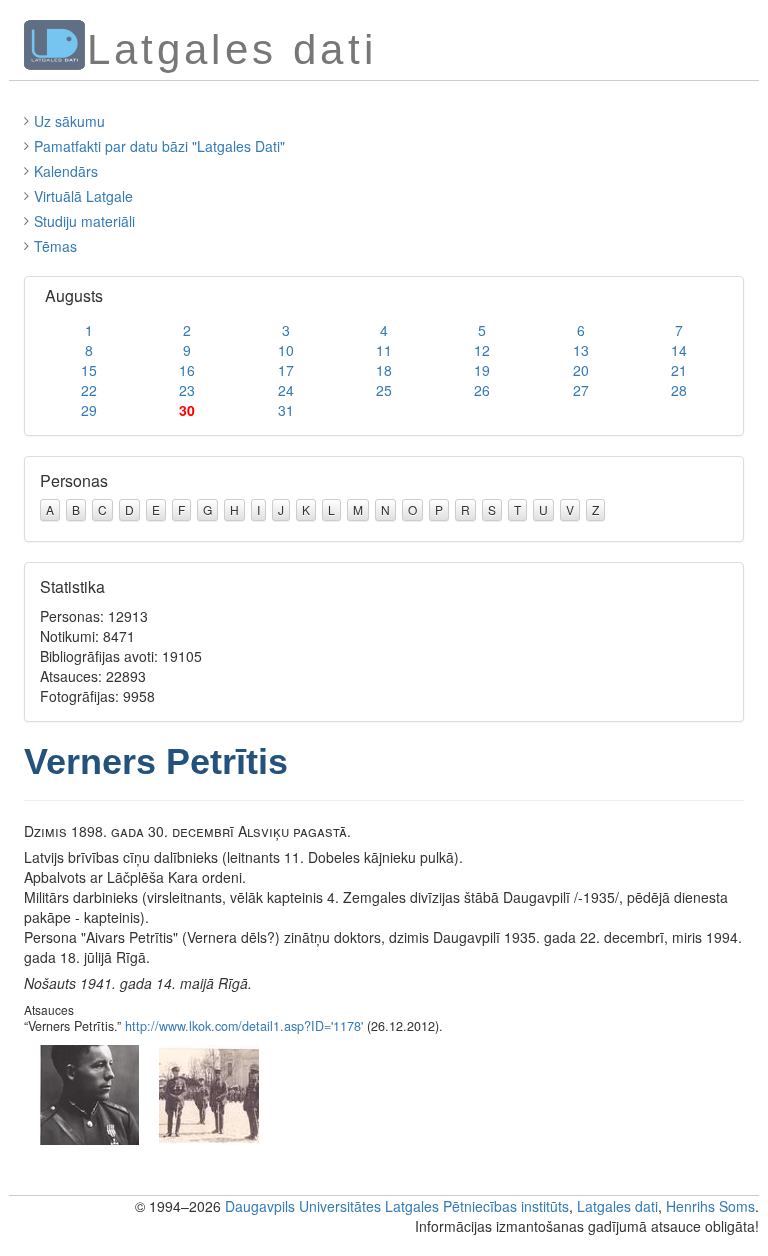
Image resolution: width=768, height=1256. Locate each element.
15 (89, 370)
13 (581, 350)
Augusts (74, 295)
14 (679, 350)
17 (286, 370)
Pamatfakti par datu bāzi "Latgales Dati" (159, 146)
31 (286, 410)
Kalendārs (66, 171)
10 (286, 350)
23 (187, 390)
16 (187, 370)
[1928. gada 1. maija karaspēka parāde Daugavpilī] (209, 1092)
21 (679, 370)
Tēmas (55, 246)
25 (384, 390)
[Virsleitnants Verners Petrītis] (89, 1092)
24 (286, 390)
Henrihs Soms (710, 1206)
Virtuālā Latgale (83, 196)
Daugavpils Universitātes (303, 1206)
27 (581, 390)
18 (384, 370)
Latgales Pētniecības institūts (477, 1206)
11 (384, 350)
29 (89, 410)
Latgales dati (617, 1206)
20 (581, 370)
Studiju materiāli (84, 221)
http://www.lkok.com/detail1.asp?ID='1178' (244, 1026)
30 (187, 410)
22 (89, 390)
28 (679, 390)
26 (482, 390)
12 (482, 350)
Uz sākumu (69, 121)
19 (482, 370)
